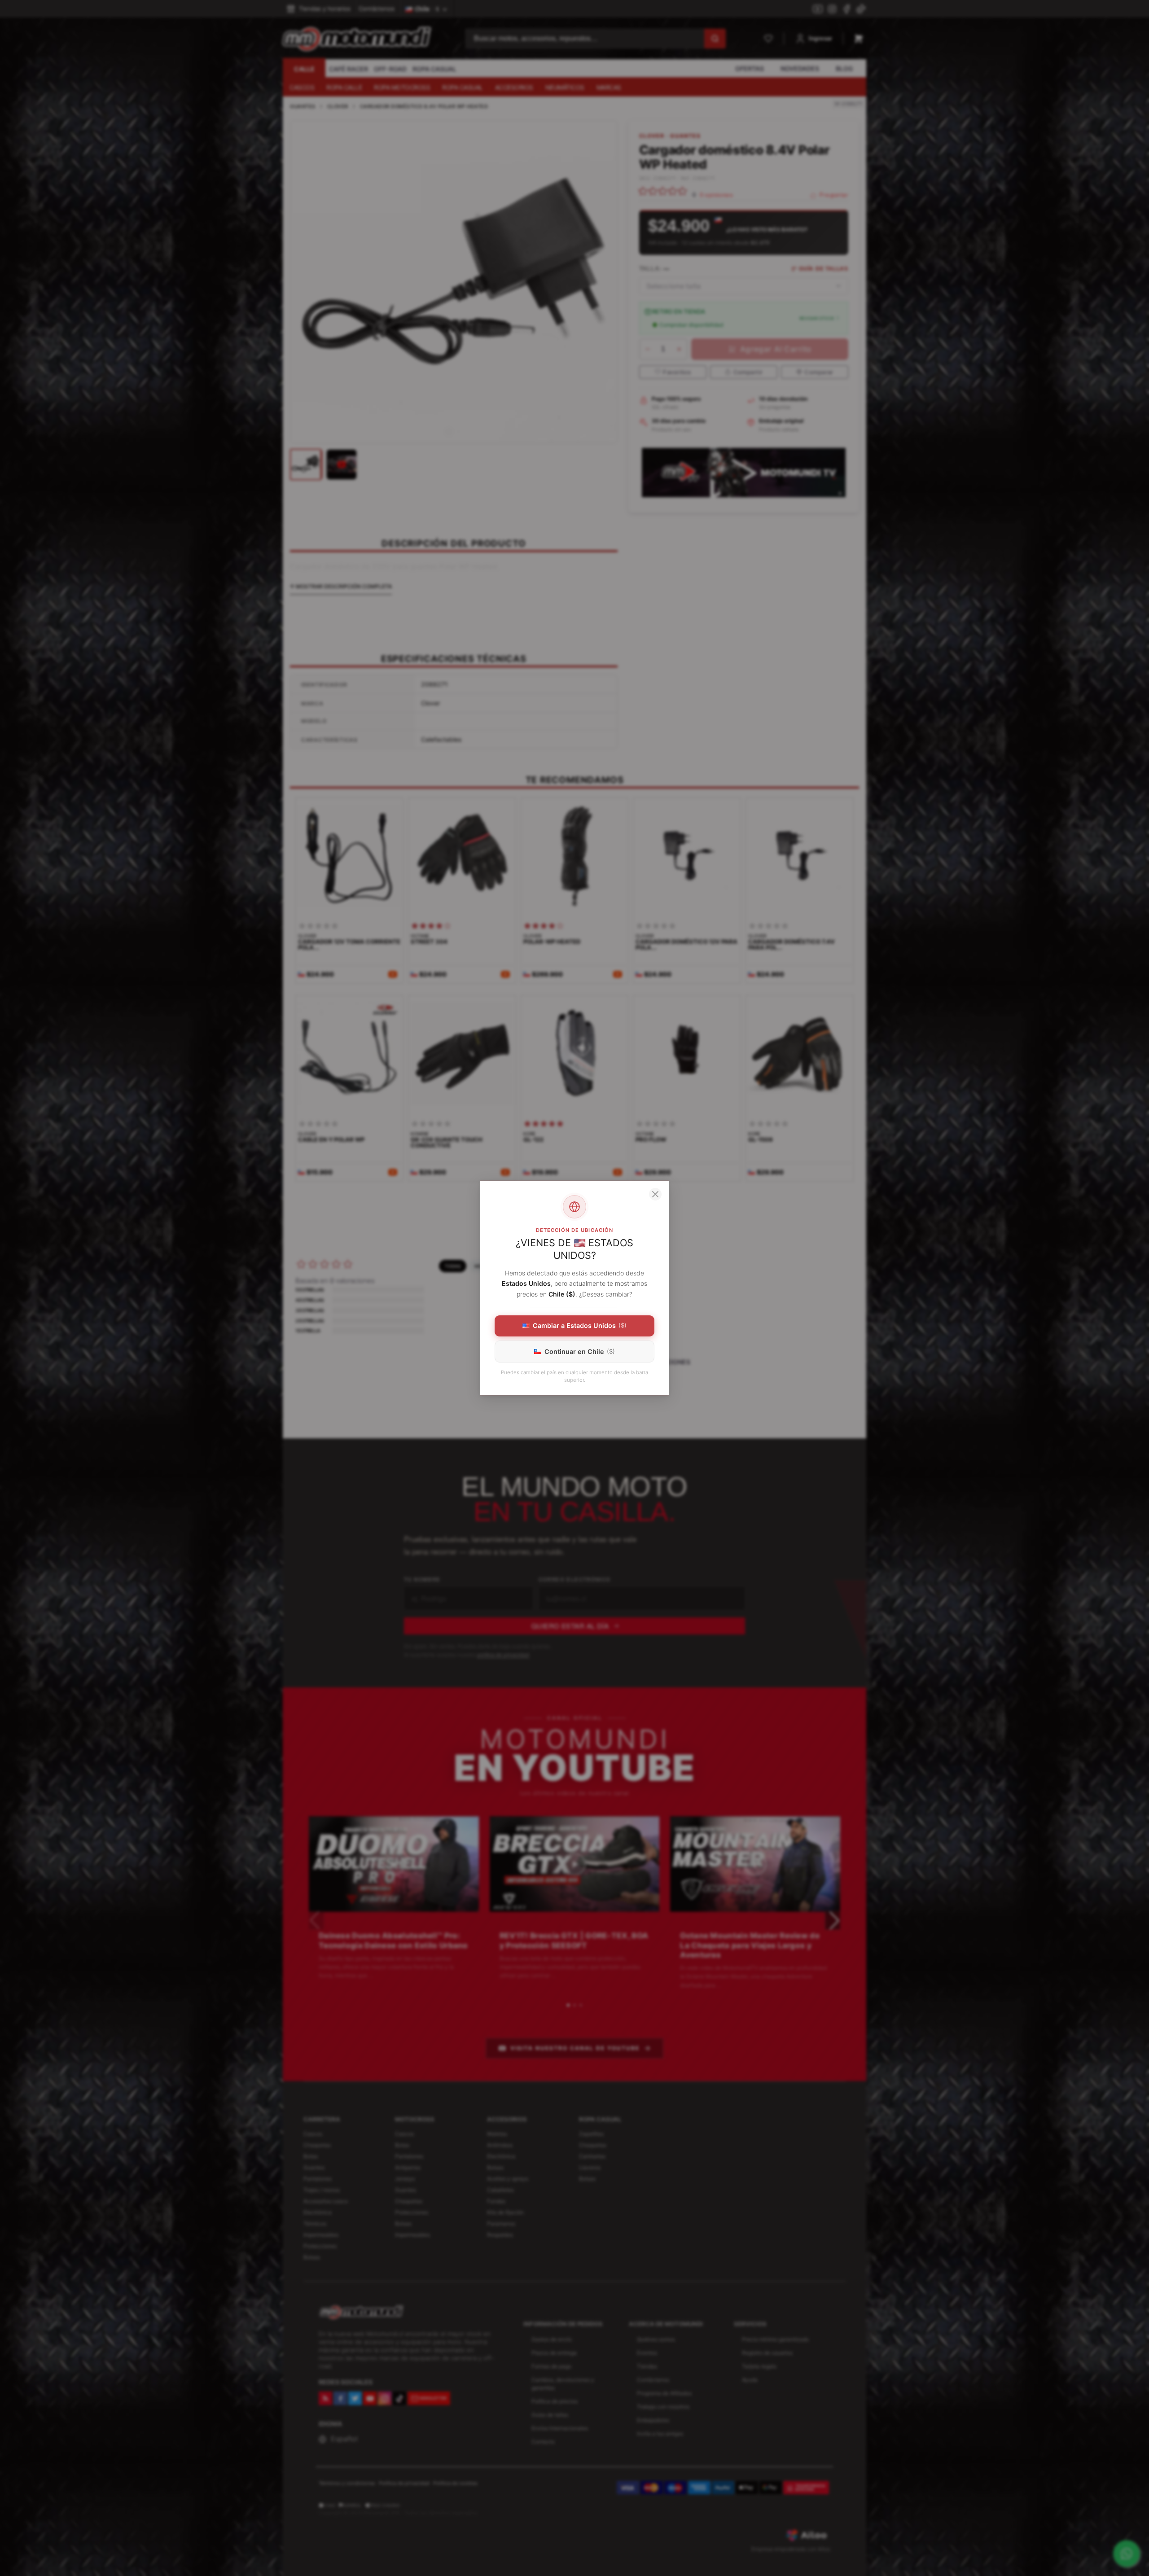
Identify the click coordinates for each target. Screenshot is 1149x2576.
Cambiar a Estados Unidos (580, 1325)
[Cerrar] (655, 1194)
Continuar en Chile (580, 1352)
